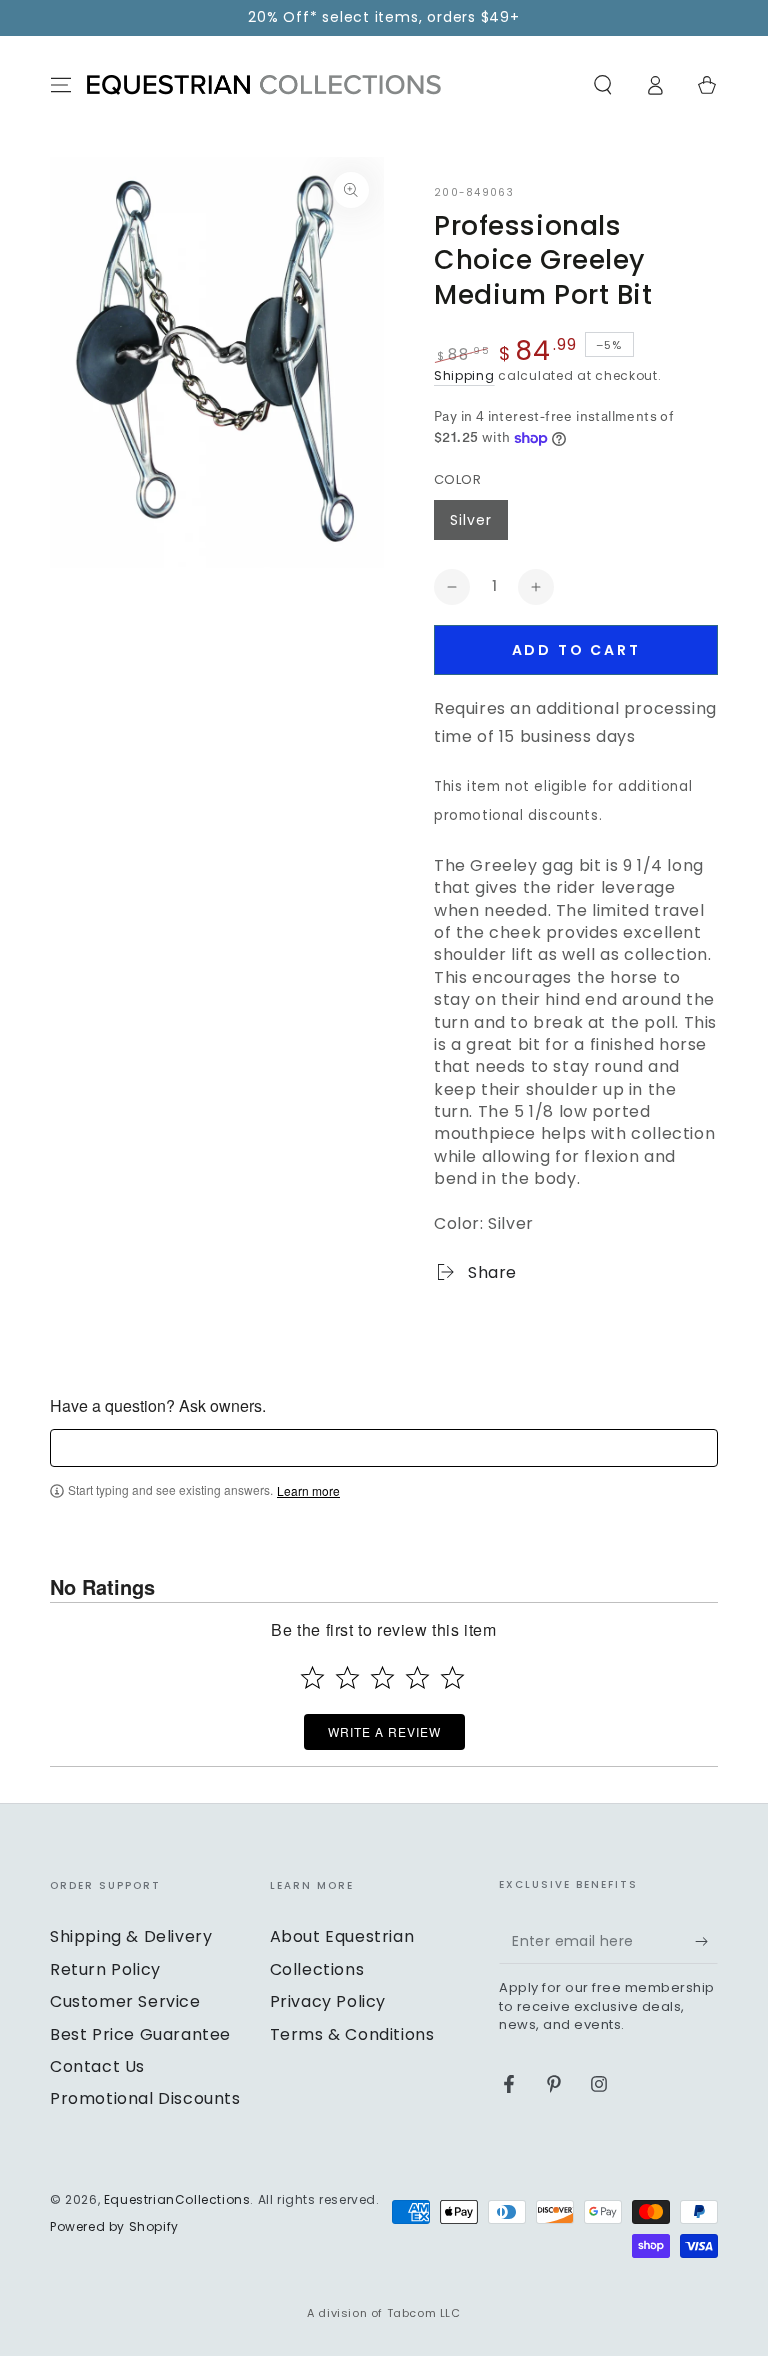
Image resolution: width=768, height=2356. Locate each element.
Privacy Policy (328, 2001)
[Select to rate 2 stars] (347, 1677)
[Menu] (61, 85)
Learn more (308, 1491)
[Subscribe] (706, 1941)
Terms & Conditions (352, 2034)
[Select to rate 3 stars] (382, 1677)
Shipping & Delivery (131, 1936)
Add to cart (576, 650)
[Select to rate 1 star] (312, 1677)
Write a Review (384, 1731)
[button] (603, 85)
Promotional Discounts (145, 2098)
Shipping (464, 375)
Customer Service (125, 2001)
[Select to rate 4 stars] (417, 1677)
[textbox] (384, 1448)
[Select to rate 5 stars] (452, 1677)
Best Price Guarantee (140, 2034)
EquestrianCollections (177, 2199)
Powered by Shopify (114, 2227)
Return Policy (105, 1969)
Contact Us (97, 2066)
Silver (471, 520)
